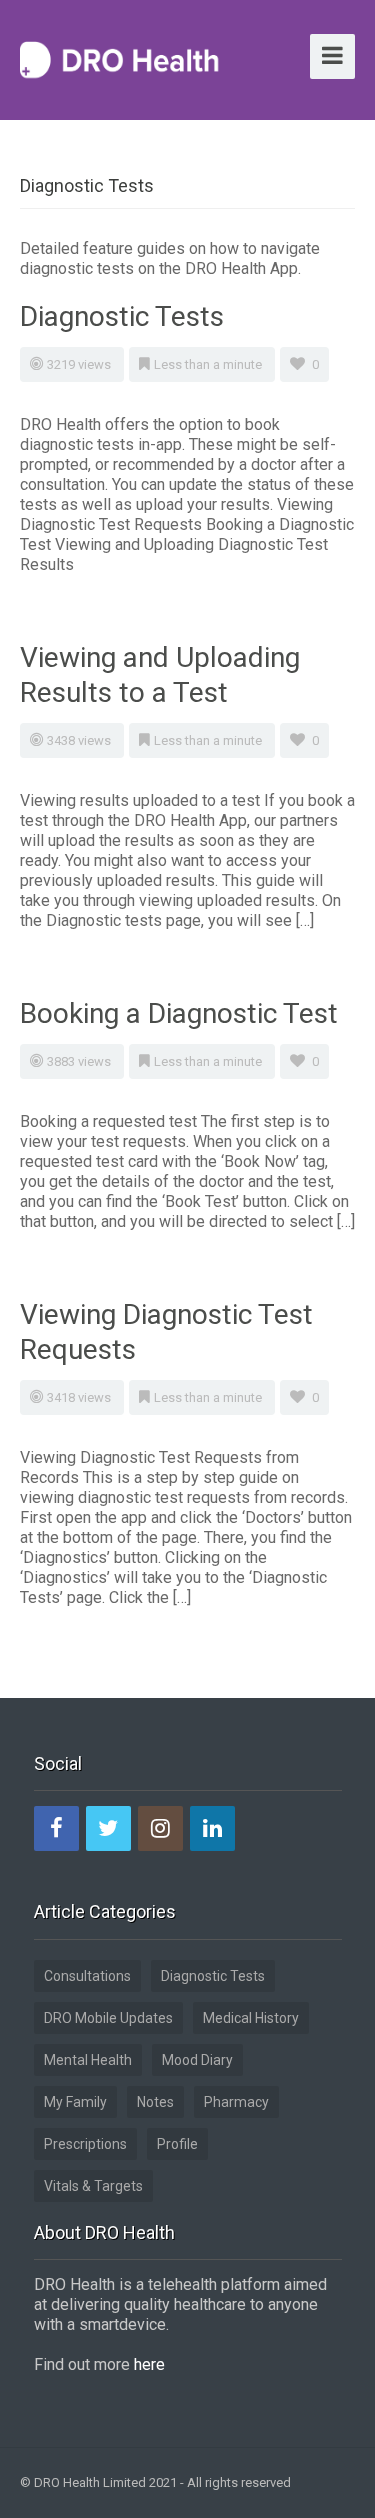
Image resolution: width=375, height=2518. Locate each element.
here (149, 2364)
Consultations (87, 1976)
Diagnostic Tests (122, 316)
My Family (75, 2102)
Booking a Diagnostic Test (179, 1013)
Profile (177, 2144)
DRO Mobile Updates (108, 2018)
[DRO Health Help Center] (120, 58)
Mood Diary (197, 2060)
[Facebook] (56, 1828)
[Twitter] (108, 1828)
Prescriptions (85, 2144)
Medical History (251, 2018)
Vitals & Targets (93, 2186)
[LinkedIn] (212, 1828)
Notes (155, 2102)
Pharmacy (236, 2102)
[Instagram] (160, 1828)
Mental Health (88, 2060)
